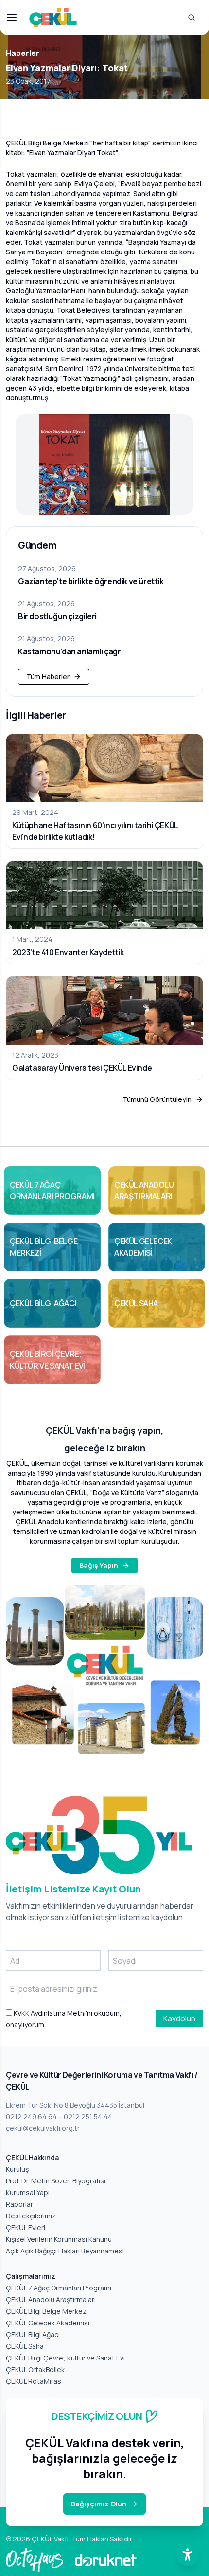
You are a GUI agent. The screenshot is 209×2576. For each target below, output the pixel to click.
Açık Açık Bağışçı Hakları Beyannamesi (65, 2251)
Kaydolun (179, 2018)
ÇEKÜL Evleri (26, 2227)
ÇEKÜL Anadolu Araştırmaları (51, 2299)
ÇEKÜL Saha (25, 2346)
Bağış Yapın (99, 1565)
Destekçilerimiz (31, 2216)
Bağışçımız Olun (99, 2504)
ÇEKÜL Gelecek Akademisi (48, 2323)
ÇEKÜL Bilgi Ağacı (33, 2334)
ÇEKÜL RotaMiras (34, 2381)
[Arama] (192, 18)
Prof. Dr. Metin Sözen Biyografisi (56, 2181)
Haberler (23, 53)
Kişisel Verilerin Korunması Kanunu (59, 2239)
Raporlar (19, 2204)
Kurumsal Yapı (28, 2192)
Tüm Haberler (48, 676)
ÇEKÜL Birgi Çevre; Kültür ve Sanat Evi (65, 2358)
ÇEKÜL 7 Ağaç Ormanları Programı (59, 2288)
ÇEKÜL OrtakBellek (35, 2369)
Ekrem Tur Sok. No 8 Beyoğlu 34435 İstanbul (75, 2105)
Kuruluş (17, 2169)
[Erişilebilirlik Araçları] (188, 2555)
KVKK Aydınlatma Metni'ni (52, 2013)
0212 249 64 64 (31, 2117)
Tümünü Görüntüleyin (157, 1099)
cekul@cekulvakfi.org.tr (43, 2128)
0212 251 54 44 (88, 2117)
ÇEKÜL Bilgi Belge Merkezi (47, 2311)
